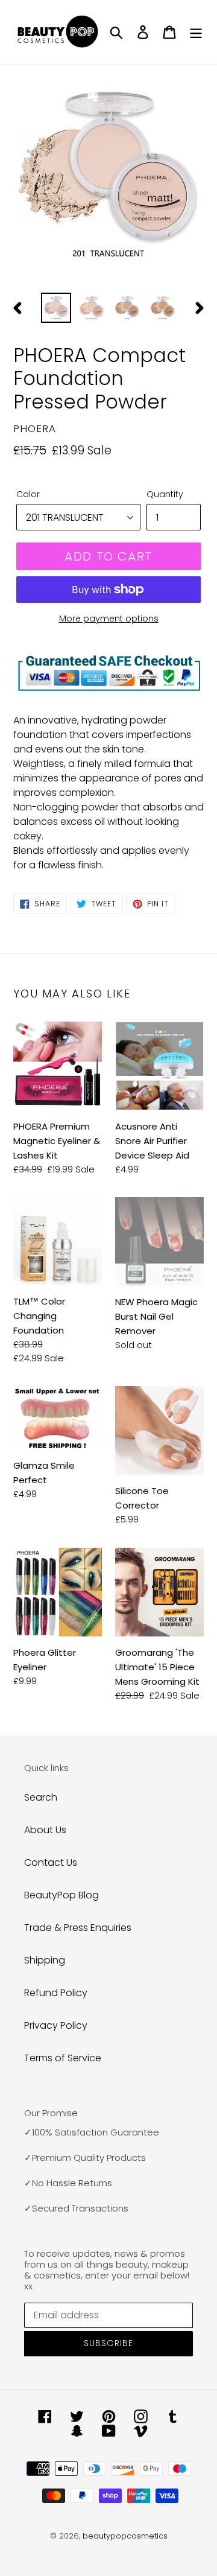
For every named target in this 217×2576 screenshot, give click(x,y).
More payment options (109, 619)
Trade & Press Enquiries (78, 1928)
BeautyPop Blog (61, 1895)
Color (28, 494)
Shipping (45, 1960)
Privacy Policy (56, 2025)
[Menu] (196, 32)
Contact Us (51, 1862)
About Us (45, 1830)
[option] (56, 308)
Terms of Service (63, 2058)
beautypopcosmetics (125, 2536)
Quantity (165, 494)
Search (41, 1797)
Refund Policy (56, 1993)
